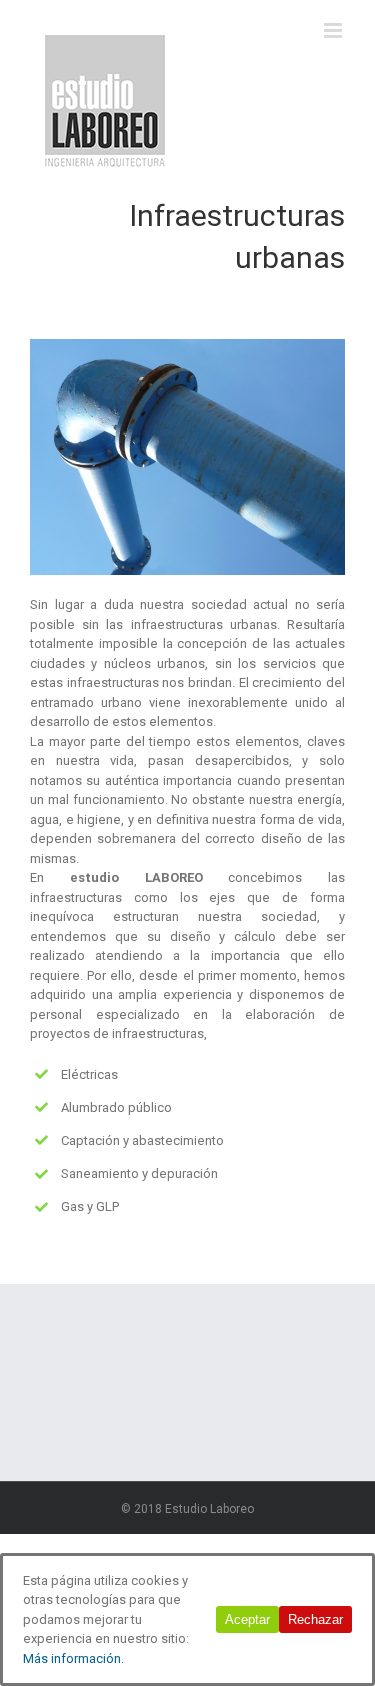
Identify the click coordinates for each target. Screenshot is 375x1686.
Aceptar (247, 1619)
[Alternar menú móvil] (334, 30)
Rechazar (315, 1619)
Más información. (73, 1658)
